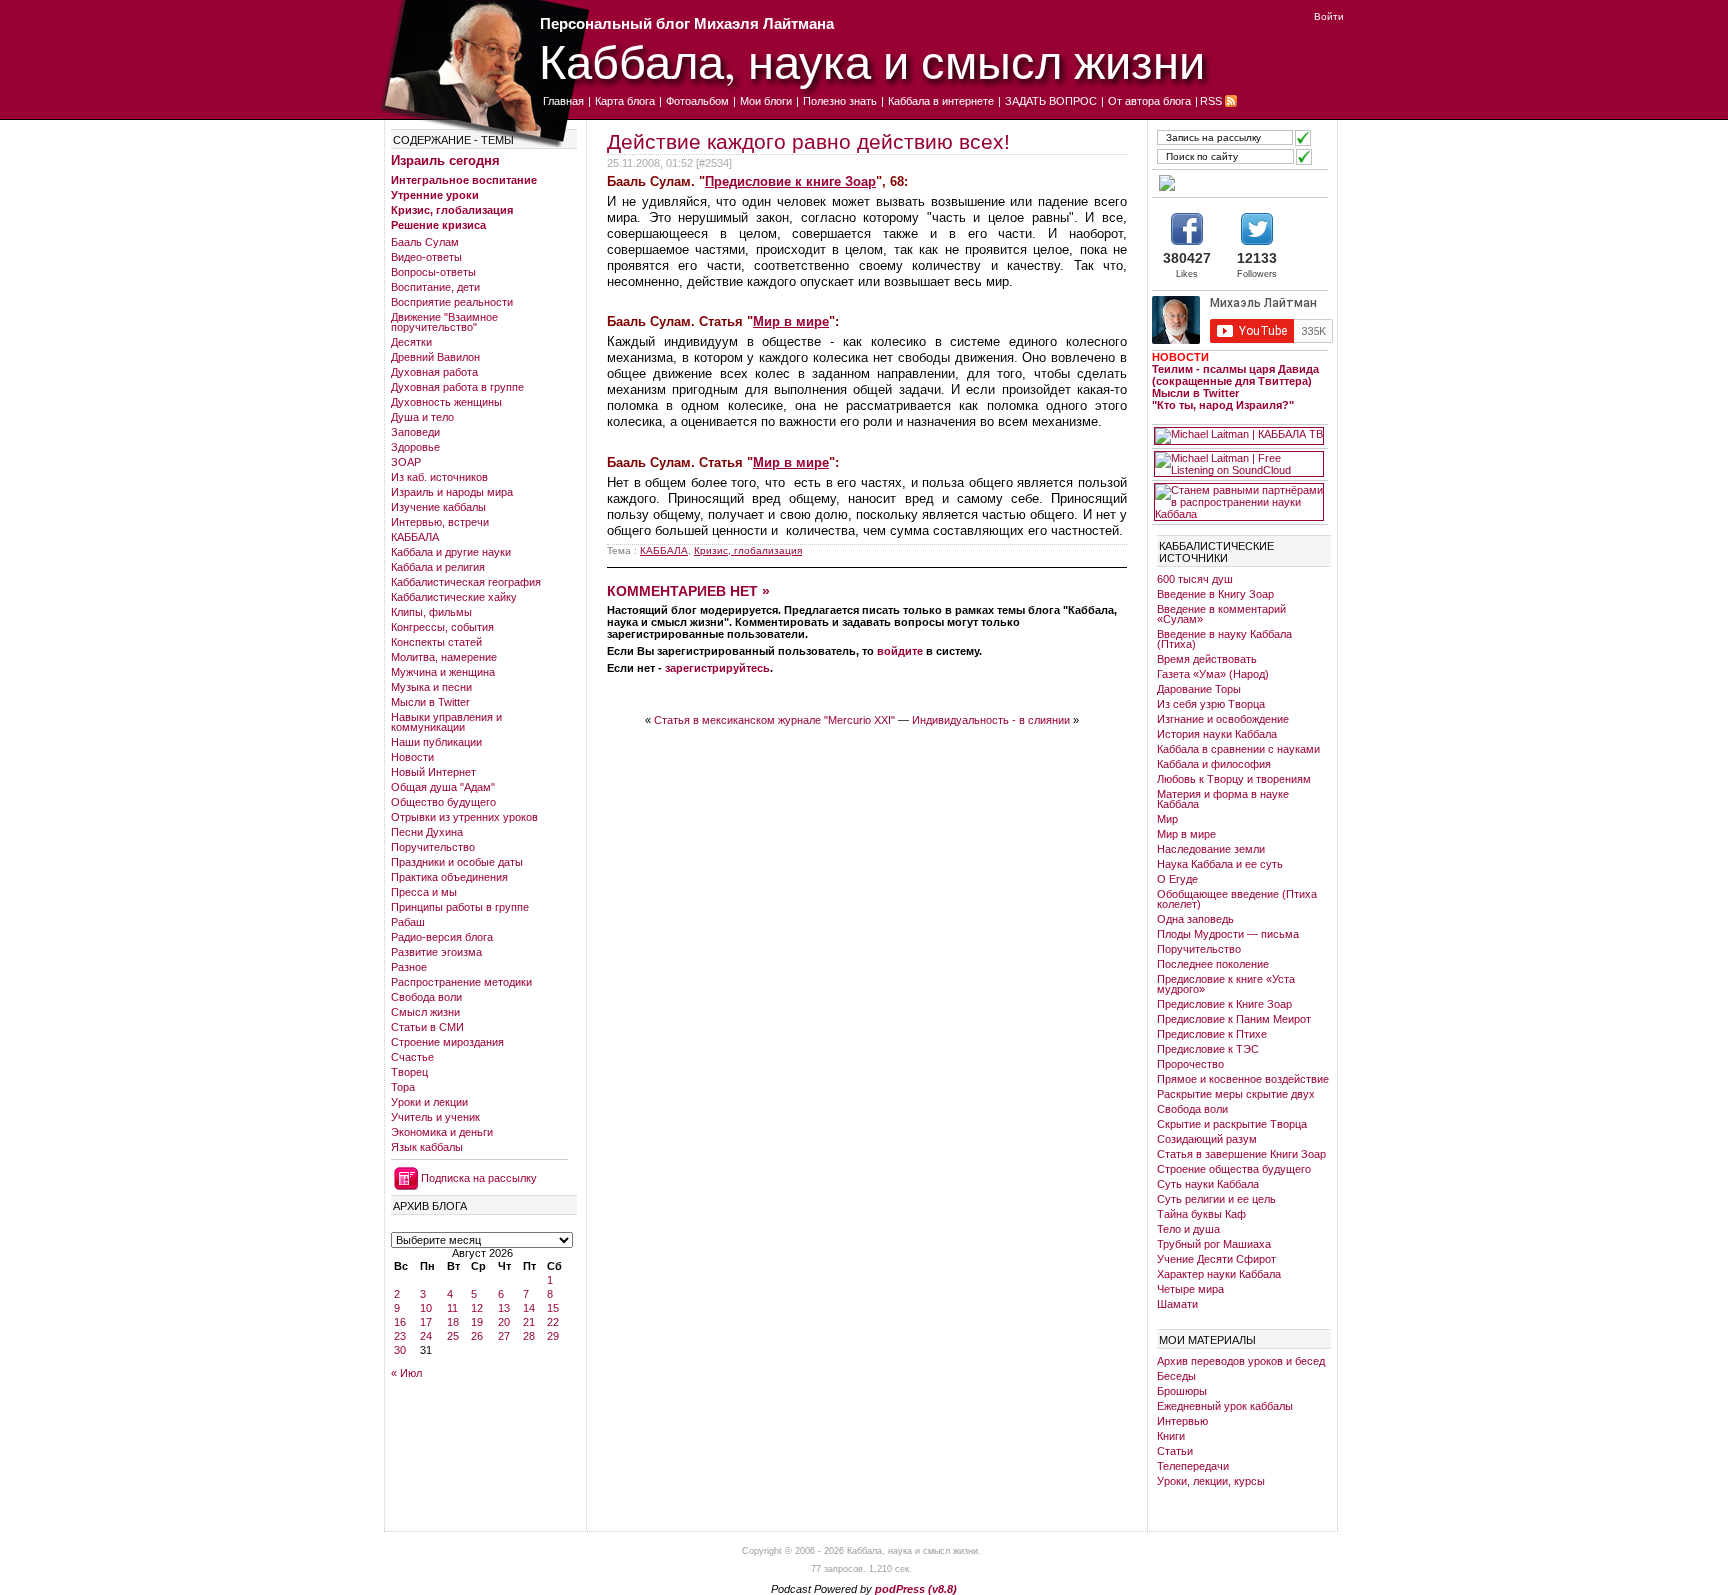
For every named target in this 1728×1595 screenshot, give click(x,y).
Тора (403, 1087)
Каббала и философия (1214, 764)
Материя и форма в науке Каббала (1223, 799)
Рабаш (408, 922)
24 (426, 1336)
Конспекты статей (436, 642)
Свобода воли (426, 997)
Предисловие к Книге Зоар (1224, 1004)
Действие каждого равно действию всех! (808, 141)
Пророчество (1190, 1064)
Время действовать (1207, 659)
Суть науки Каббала (1208, 1184)
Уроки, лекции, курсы (1211, 1481)
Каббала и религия (438, 567)
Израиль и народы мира (452, 492)
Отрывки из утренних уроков (464, 817)
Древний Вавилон (435, 357)
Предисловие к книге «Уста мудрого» (1226, 984)
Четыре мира (1190, 1289)
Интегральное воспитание (464, 180)
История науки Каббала (1217, 734)
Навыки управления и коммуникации (446, 722)
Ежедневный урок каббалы (1225, 1406)
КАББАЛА (415, 537)
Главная (563, 101)
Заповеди (415, 432)
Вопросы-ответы (433, 272)
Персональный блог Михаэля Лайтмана (687, 23)
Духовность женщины (446, 402)
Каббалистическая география (466, 582)
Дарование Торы (1199, 689)
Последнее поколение (1213, 964)
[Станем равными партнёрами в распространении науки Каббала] (1239, 502)
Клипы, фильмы (431, 612)
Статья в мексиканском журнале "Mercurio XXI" (774, 720)
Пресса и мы (424, 892)
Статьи (1175, 1451)
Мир (1167, 819)
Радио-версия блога (442, 937)
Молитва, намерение (444, 657)
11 (452, 1308)
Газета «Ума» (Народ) (1213, 674)
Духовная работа (434, 372)
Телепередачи (1193, 1466)
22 (553, 1322)
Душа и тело (422, 417)
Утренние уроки (435, 195)
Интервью (1182, 1421)
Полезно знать (840, 101)
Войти (1329, 16)
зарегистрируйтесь (717, 668)
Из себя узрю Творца (1211, 704)
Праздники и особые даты (457, 862)
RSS (1211, 101)
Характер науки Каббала (1219, 1274)
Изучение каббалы (438, 507)
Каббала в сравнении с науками (1238, 749)
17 (426, 1322)
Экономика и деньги (442, 1132)
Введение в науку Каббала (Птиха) (1224, 639)
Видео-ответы (426, 257)
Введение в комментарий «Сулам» (1221, 614)
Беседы (1176, 1376)
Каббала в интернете (941, 101)
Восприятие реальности (452, 302)
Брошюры (1182, 1391)
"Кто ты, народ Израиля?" (1223, 405)
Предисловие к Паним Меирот (1234, 1019)
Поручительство (433, 847)
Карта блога (625, 101)
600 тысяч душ (1195, 579)
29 (553, 1336)
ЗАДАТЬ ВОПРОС (1051, 101)
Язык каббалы (427, 1147)
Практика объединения (449, 877)
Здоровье (415, 447)
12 (477, 1308)
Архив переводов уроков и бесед (1241, 1361)
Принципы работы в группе (460, 907)
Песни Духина (427, 832)
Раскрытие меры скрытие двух (1236, 1094)
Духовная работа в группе (457, 387)
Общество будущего (443, 802)
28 (529, 1336)
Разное (409, 967)
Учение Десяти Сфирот (1216, 1259)
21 (529, 1322)
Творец (409, 1072)
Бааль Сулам (425, 242)
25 (453, 1336)
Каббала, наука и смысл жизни (872, 60)
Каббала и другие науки (451, 552)
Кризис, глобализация (452, 210)
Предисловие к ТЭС (1208, 1049)
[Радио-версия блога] (1239, 183)
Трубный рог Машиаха (1214, 1244)
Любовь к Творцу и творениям (1234, 779)
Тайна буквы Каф (1201, 1214)
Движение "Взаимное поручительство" (444, 322)
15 (553, 1308)
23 (400, 1336)
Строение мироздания (447, 1042)
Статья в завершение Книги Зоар (1241, 1154)
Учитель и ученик (435, 1117)
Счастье (412, 1057)
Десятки (411, 342)
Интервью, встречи (440, 522)
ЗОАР (406, 462)
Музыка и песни (431, 687)
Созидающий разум (1207, 1139)
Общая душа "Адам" (443, 787)
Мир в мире (791, 321)
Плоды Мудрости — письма (1228, 934)
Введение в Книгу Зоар (1215, 594)
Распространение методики (461, 982)
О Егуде (1177, 879)
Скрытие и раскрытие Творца (1232, 1124)
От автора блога (1149, 101)
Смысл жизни (425, 1012)
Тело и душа (1188, 1229)
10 (426, 1308)
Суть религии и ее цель (1216, 1199)
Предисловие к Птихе (1212, 1034)
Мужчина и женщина (443, 672)
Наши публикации (436, 742)
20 (504, 1322)
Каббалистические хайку (454, 597)
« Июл (406, 1373)
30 (400, 1350)
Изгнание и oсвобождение (1223, 719)
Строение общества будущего (1234, 1169)
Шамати (1177, 1304)
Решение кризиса (438, 225)
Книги (1171, 1436)
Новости (412, 757)
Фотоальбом (697, 101)
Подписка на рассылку (479, 1178)
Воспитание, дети (435, 287)
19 (477, 1322)
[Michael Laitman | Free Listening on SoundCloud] (1239, 464)
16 (400, 1322)
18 (453, 1322)
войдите (900, 651)
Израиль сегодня (445, 160)
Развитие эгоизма (436, 952)
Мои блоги (766, 101)
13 (504, 1308)
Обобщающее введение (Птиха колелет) (1237, 899)
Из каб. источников (439, 477)
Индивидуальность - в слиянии (991, 720)
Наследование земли (1211, 849)
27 (504, 1336)
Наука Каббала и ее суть (1220, 864)
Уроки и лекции (429, 1102)
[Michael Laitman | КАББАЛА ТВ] (1239, 436)
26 (477, 1336)
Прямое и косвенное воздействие (1243, 1079)
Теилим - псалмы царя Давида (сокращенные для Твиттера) (1235, 375)
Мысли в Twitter (430, 702)
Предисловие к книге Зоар (790, 181)
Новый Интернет (433, 772)
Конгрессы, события (442, 627)
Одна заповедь (1195, 919)
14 (529, 1308)
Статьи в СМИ (427, 1027)
